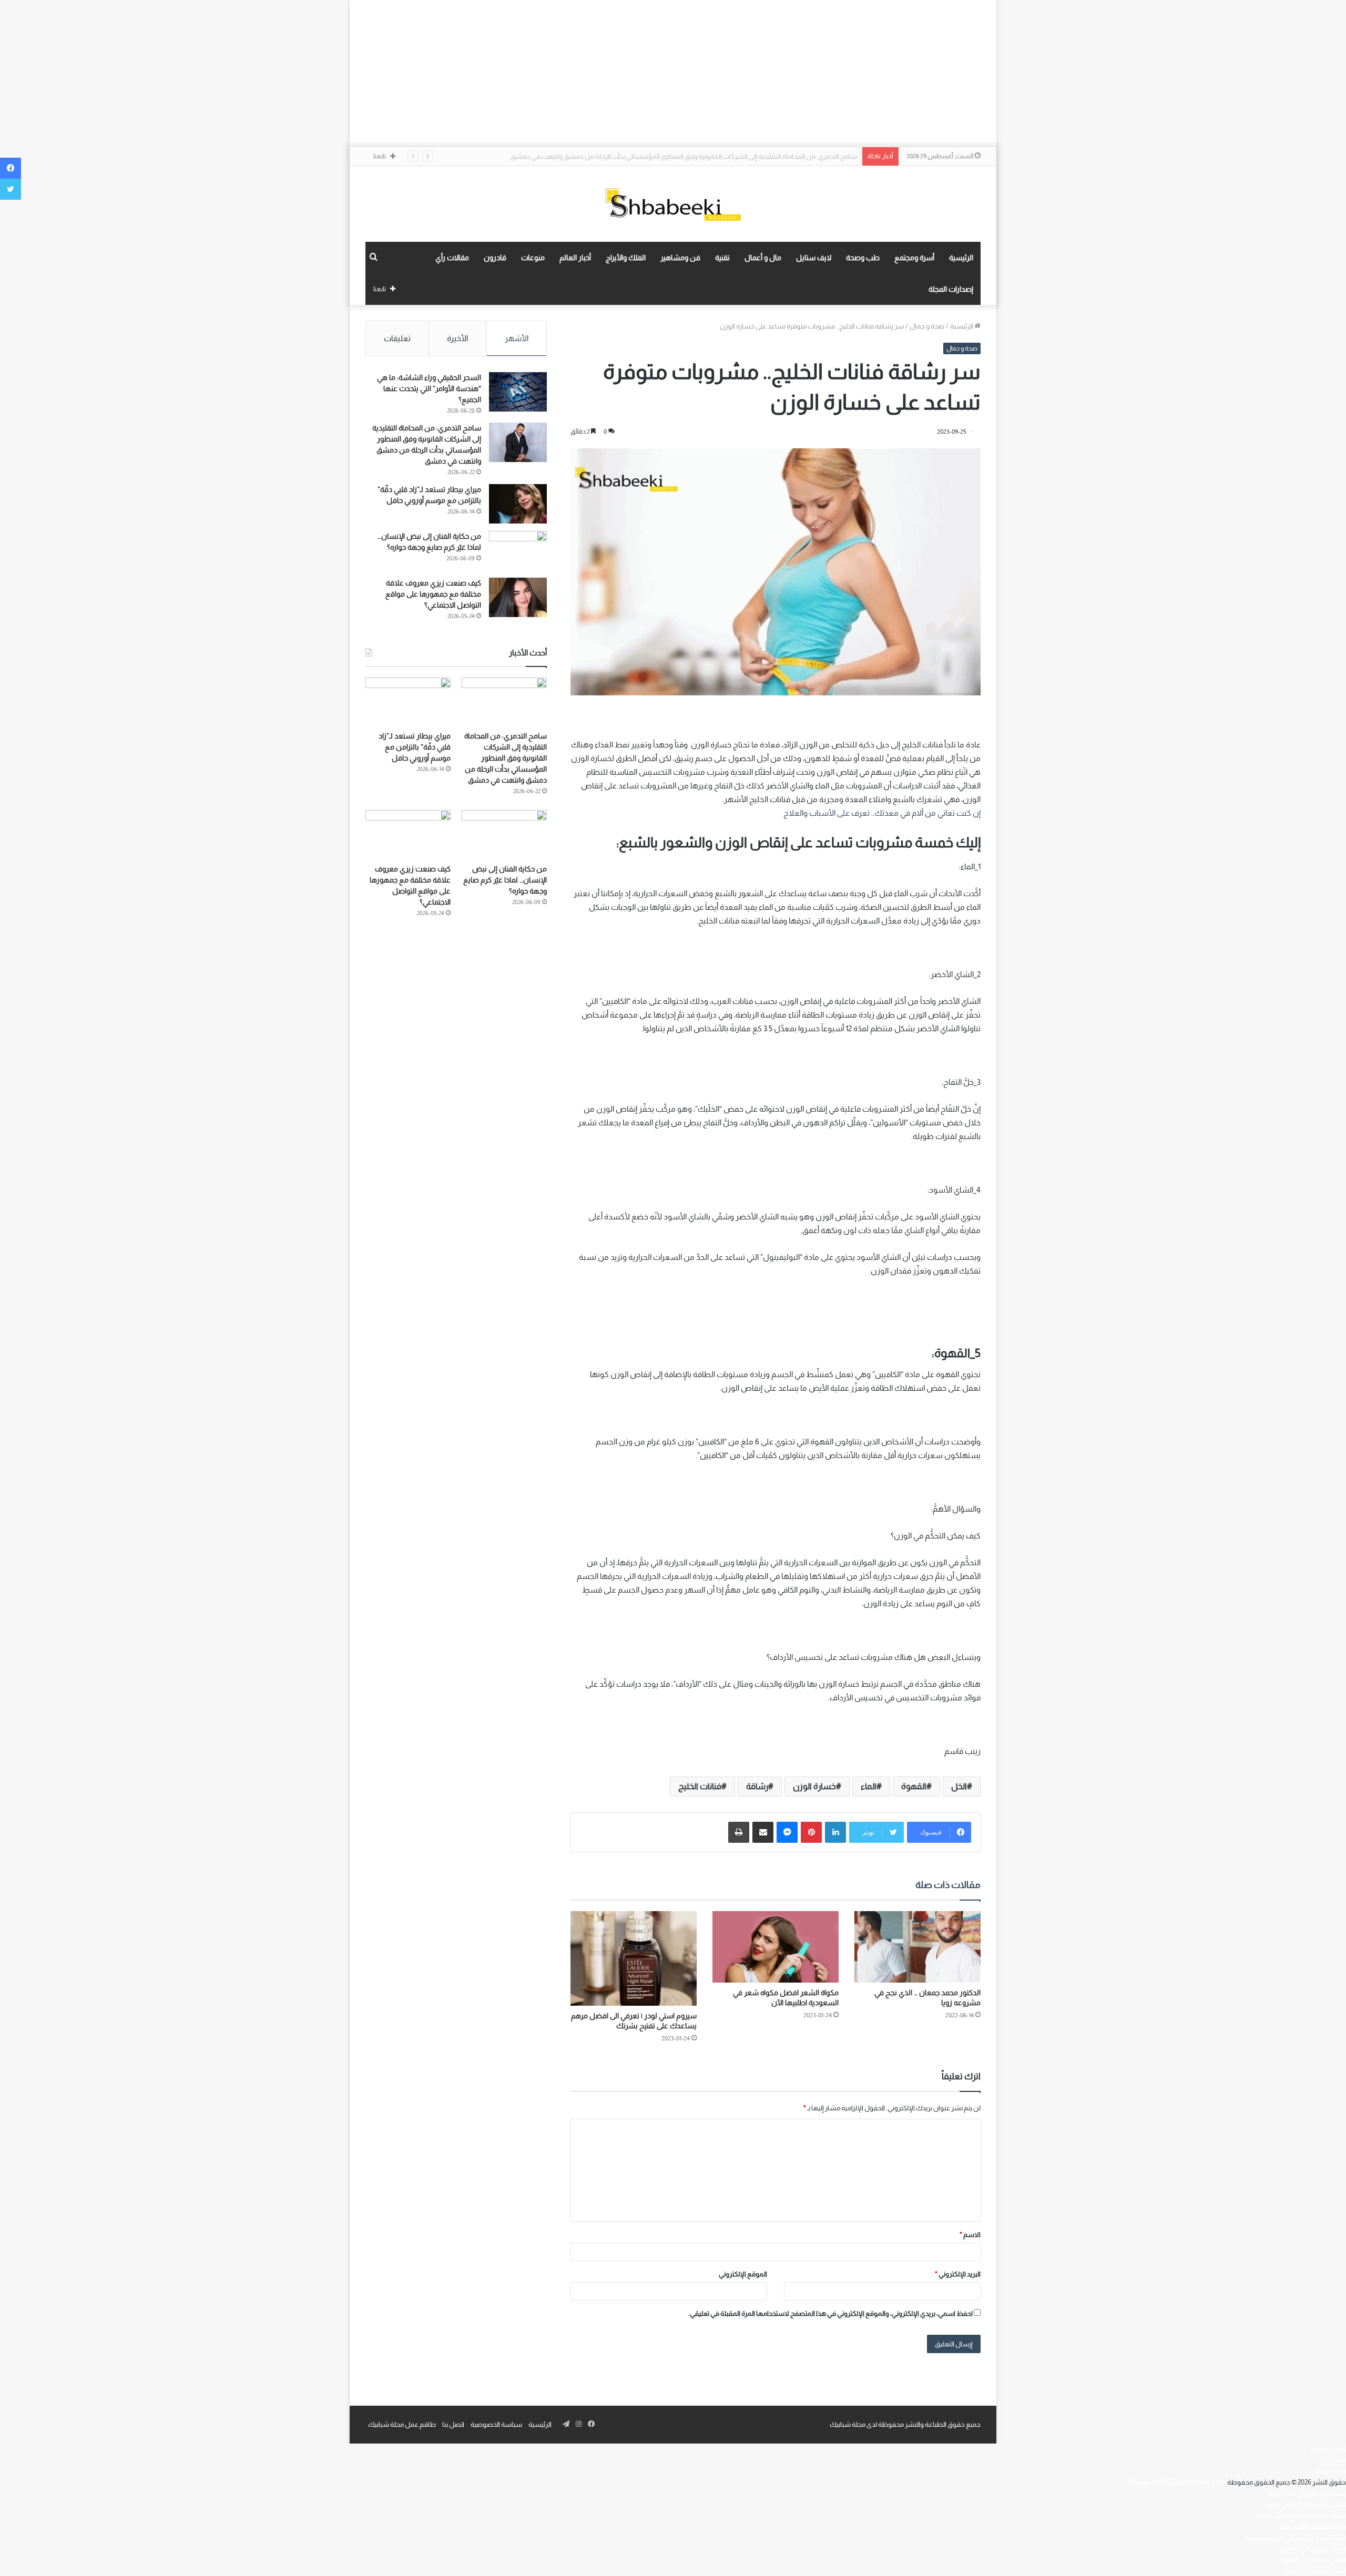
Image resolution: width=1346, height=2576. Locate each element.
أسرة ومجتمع (914, 258)
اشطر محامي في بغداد (1315, 2570)
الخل (959, 1786)
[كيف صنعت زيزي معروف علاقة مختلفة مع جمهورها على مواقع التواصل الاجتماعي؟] (518, 597)
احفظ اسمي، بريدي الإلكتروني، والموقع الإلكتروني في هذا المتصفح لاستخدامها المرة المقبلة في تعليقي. (830, 2313)
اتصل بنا (453, 2424)
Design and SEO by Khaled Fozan (1177, 2482)
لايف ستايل (814, 258)
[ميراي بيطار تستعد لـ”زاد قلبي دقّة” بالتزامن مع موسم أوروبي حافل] (518, 504)
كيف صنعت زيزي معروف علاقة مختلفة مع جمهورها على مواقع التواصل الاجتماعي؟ (433, 594)
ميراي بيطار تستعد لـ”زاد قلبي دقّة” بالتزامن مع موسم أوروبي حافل (766, 156)
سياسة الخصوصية (496, 2424)
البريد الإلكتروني (958, 2274)
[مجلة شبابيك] (673, 204)
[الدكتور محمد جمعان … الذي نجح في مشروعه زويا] (917, 1947)
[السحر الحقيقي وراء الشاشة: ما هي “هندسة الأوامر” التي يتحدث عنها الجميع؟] (518, 392)
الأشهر (517, 338)
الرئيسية (961, 258)
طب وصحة (863, 258)
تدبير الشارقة (1328, 2449)
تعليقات (397, 338)
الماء (869, 1786)
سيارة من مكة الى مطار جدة (1308, 2493)
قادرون (495, 258)
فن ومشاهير (680, 258)
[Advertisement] (673, 74)
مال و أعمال (763, 258)
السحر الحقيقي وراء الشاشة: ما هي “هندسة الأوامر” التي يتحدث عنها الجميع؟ (429, 388)
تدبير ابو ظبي (1329, 2471)
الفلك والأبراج (626, 258)
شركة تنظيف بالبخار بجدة (1312, 2526)
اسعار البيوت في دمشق (1313, 2548)
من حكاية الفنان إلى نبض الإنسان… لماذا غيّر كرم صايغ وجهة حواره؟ (505, 880)
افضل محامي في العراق (1314, 2559)
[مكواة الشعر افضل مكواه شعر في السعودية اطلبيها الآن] (776, 1947)
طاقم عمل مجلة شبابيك (402, 2424)
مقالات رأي (452, 258)
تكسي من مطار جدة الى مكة (1307, 2504)
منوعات (533, 258)
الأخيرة (457, 338)
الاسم (970, 2235)
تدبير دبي (1334, 2460)
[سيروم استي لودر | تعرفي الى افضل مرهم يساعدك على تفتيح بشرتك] (634, 1958)
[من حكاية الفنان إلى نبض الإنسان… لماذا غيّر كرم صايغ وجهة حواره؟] (518, 551)
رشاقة (757, 1786)
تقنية (722, 258)
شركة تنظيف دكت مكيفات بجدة (1301, 2515)
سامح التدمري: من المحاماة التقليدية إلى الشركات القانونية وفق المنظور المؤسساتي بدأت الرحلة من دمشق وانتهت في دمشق (506, 758)
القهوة (914, 1786)
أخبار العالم (575, 258)
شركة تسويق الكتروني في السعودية (1296, 2537)
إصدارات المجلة (951, 289)
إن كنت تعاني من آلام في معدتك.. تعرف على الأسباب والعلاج (882, 813)
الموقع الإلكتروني (743, 2274)
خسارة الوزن (814, 1786)
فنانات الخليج (700, 1786)
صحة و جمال (927, 326)
